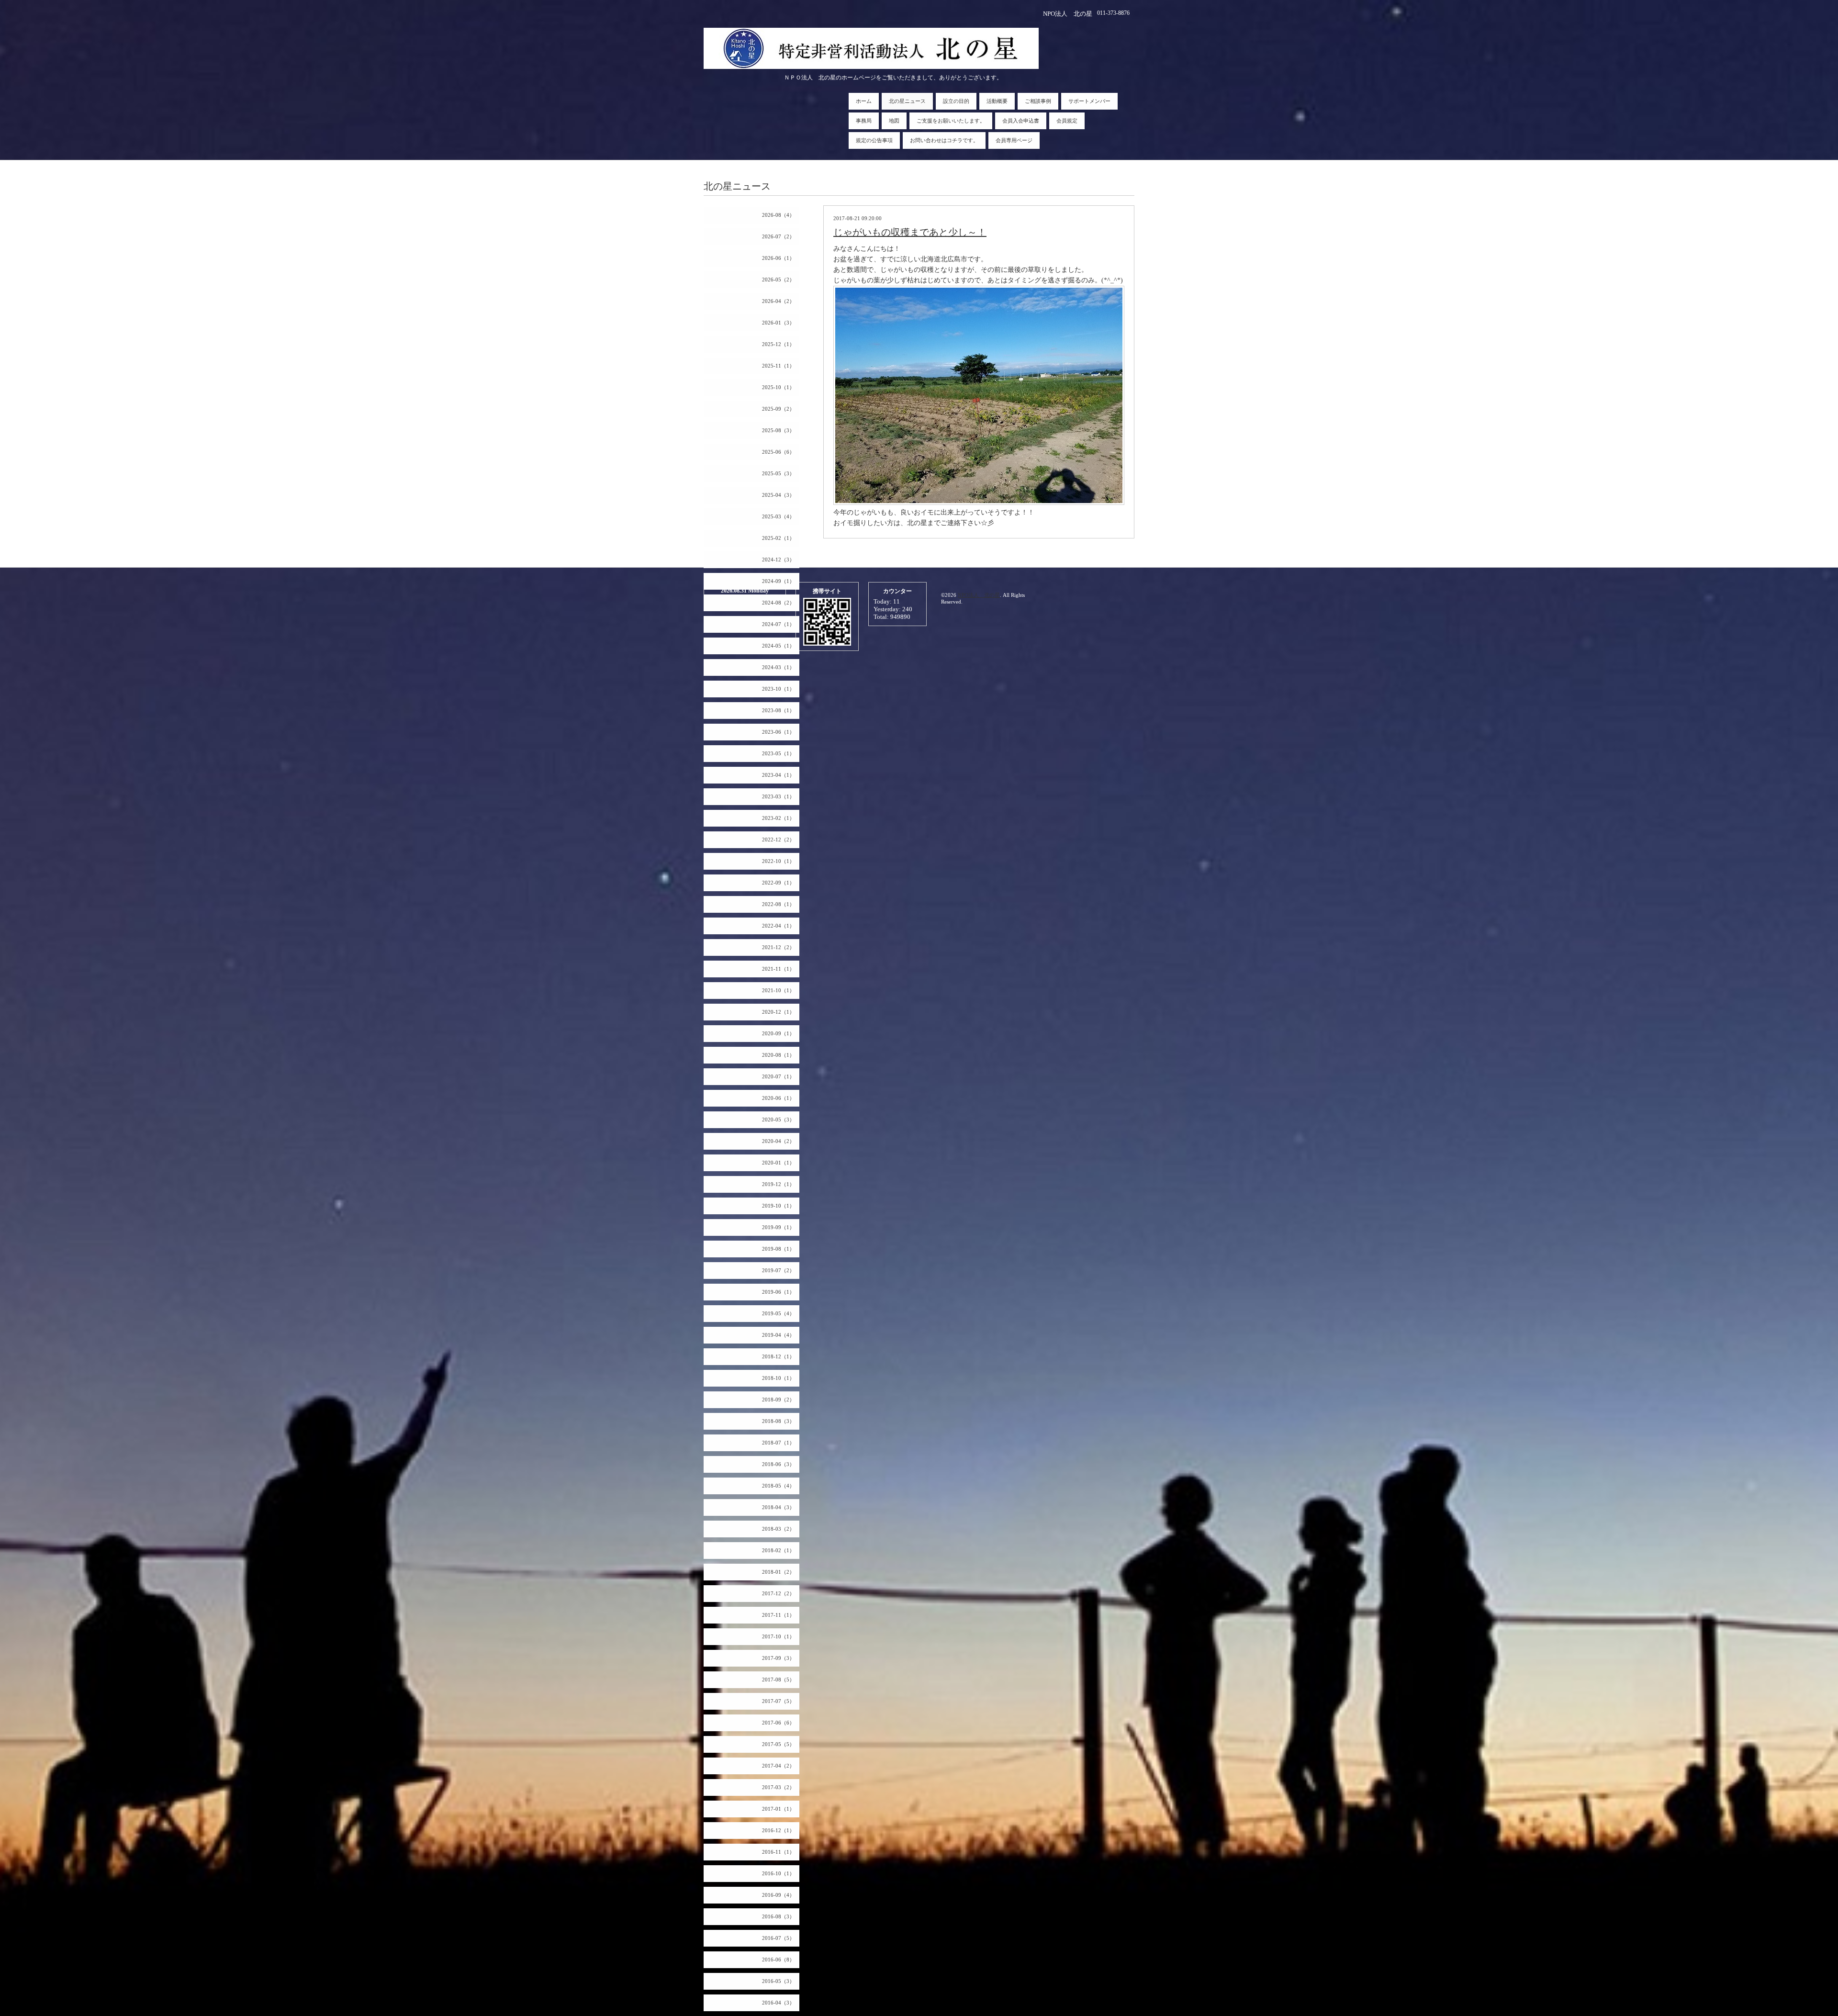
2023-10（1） (778, 689)
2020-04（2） (778, 1141)
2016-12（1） (778, 1830)
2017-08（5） (778, 1680)
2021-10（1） (778, 990)
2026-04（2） (778, 301)
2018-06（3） (778, 1464)
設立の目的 (956, 101)
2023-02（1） (778, 818)
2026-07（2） (778, 236)
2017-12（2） (778, 1593)
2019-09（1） (778, 1227)
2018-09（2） (778, 1400)
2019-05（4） (778, 1313)
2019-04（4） (778, 1335)
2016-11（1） (778, 1852)
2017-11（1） (778, 1615)
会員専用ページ (1014, 140)
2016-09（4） (778, 1895)
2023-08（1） (778, 710)
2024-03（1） (778, 667)
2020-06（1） (778, 1098)
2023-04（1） (778, 775)
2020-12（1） (778, 1012)
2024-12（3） (778, 560)
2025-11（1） (778, 366)
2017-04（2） (778, 1766)
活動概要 (997, 101)
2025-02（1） (778, 538)
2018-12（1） (778, 1356)
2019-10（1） (778, 1206)
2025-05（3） (778, 473)
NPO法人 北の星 (979, 595)
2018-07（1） (778, 1443)
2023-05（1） (778, 753)
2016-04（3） (778, 2003)
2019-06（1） (778, 1292)
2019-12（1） (778, 1184)
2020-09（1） (778, 1033)
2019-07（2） (778, 1270)
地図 (894, 121)
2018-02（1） (778, 1550)
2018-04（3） (778, 1507)
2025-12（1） (778, 344)
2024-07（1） (778, 624)
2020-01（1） (778, 1163)
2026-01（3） (778, 323)
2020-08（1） (778, 1055)
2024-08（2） (778, 603)
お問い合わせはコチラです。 (944, 140)
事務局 (864, 121)
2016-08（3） (778, 1916)
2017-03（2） (778, 1787)
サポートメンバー (1089, 101)
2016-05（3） (778, 1981)
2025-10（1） (778, 387)
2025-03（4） (778, 516)
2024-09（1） (778, 581)
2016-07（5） (778, 1938)
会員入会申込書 (1021, 121)
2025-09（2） (778, 409)
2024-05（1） (778, 646)
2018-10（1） (778, 1378)
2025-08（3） (778, 430)
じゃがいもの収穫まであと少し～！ (910, 232)
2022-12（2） (778, 840)
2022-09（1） (778, 883)
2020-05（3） (778, 1120)
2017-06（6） (778, 1723)
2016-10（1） (778, 1873)
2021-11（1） (778, 969)
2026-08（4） (778, 215)
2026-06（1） (778, 258)
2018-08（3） (778, 1421)
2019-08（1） (778, 1249)
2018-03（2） (778, 1529)
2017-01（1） (778, 1809)
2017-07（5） (778, 1701)
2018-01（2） (778, 1572)
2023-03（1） (778, 796)
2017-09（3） (778, 1658)
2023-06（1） (778, 732)
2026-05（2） (778, 280)
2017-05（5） (778, 1744)
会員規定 (1067, 121)
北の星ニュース (907, 101)
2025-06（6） (778, 452)
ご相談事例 (1038, 101)
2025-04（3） (778, 495)
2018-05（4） (778, 1486)
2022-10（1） (778, 861)
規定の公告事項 (874, 140)
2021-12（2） (778, 947)
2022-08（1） (778, 904)
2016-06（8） (778, 1960)
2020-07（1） (778, 1076)
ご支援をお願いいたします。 (951, 121)
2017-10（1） (778, 1636)
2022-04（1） (778, 926)
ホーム (864, 101)
